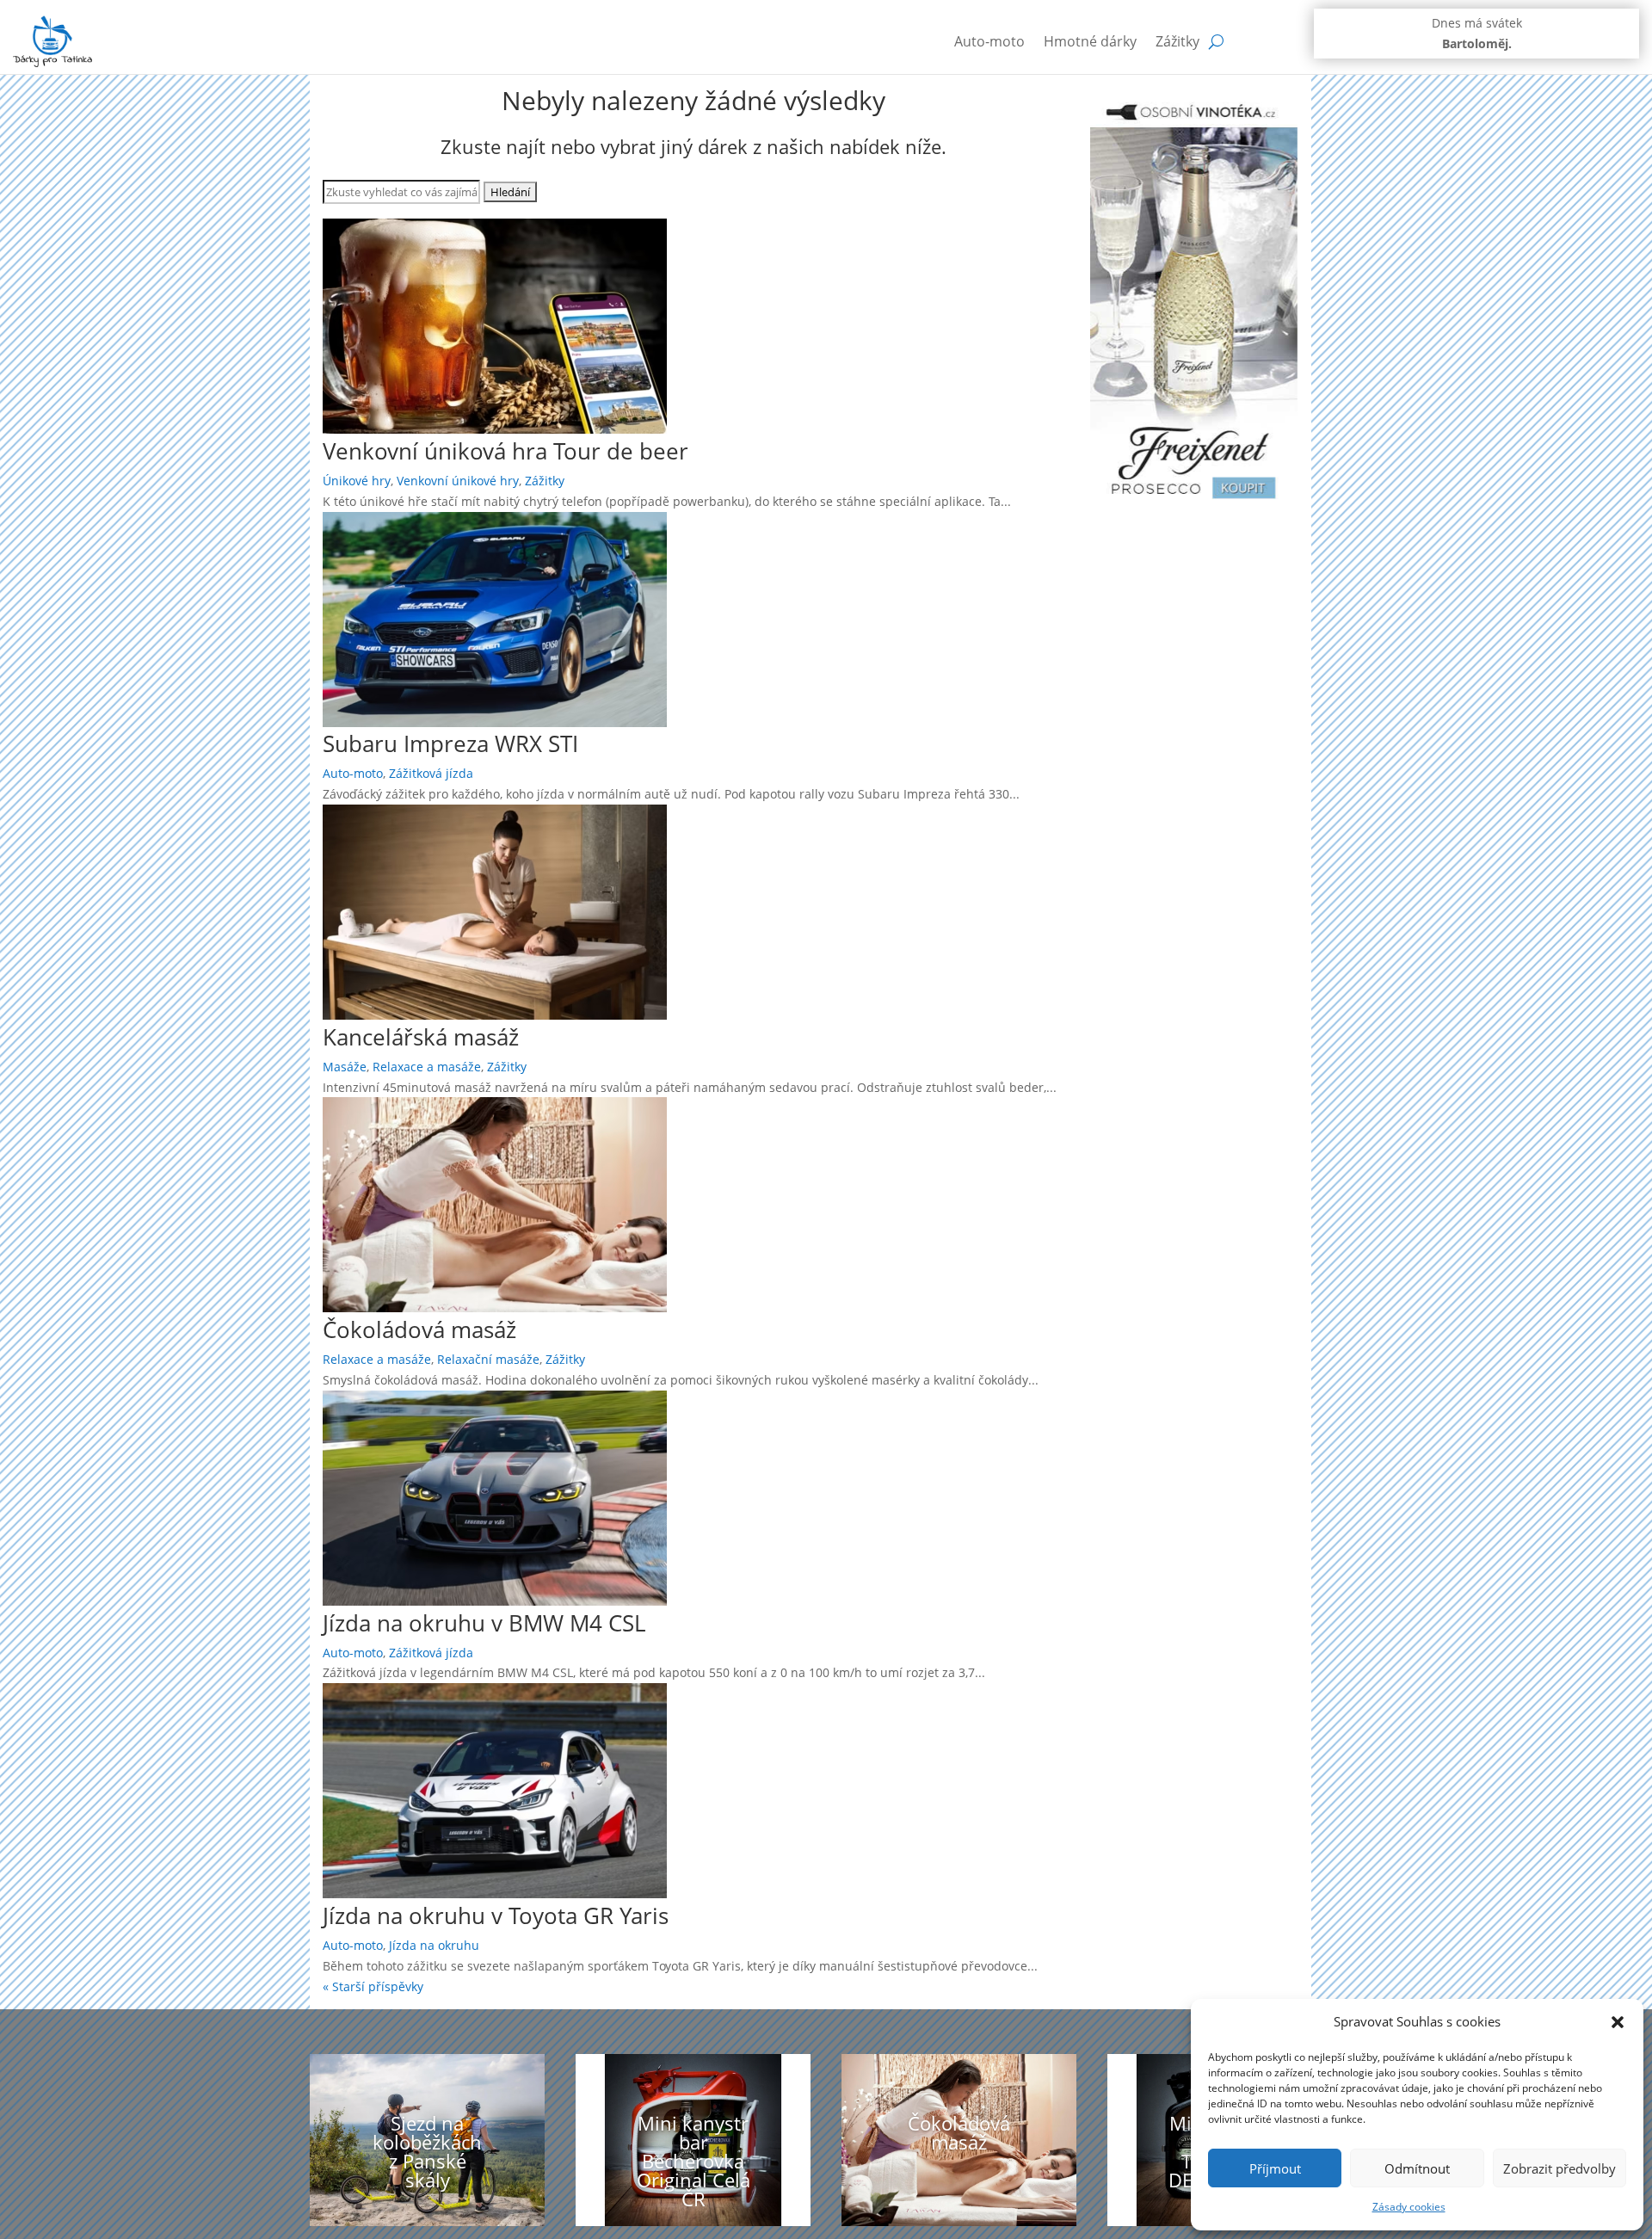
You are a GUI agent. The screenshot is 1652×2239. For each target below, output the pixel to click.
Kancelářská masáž (421, 1037)
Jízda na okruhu (434, 1945)
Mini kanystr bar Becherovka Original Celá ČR (693, 2161)
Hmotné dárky (1090, 41)
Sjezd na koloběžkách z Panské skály (427, 2151)
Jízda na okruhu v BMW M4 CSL (484, 1623)
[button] (1618, 2022)
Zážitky (1177, 41)
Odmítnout (1417, 2168)
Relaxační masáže (488, 1359)
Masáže (345, 1067)
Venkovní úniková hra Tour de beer (505, 451)
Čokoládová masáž (419, 1329)
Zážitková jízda (431, 773)
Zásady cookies (1409, 2207)
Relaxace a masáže (427, 1067)
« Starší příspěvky (373, 1986)
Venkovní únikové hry (458, 481)
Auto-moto (989, 41)
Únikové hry (357, 481)
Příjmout (1275, 2168)
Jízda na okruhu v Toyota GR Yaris (496, 1915)
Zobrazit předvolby (1560, 2168)
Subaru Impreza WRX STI (450, 743)
